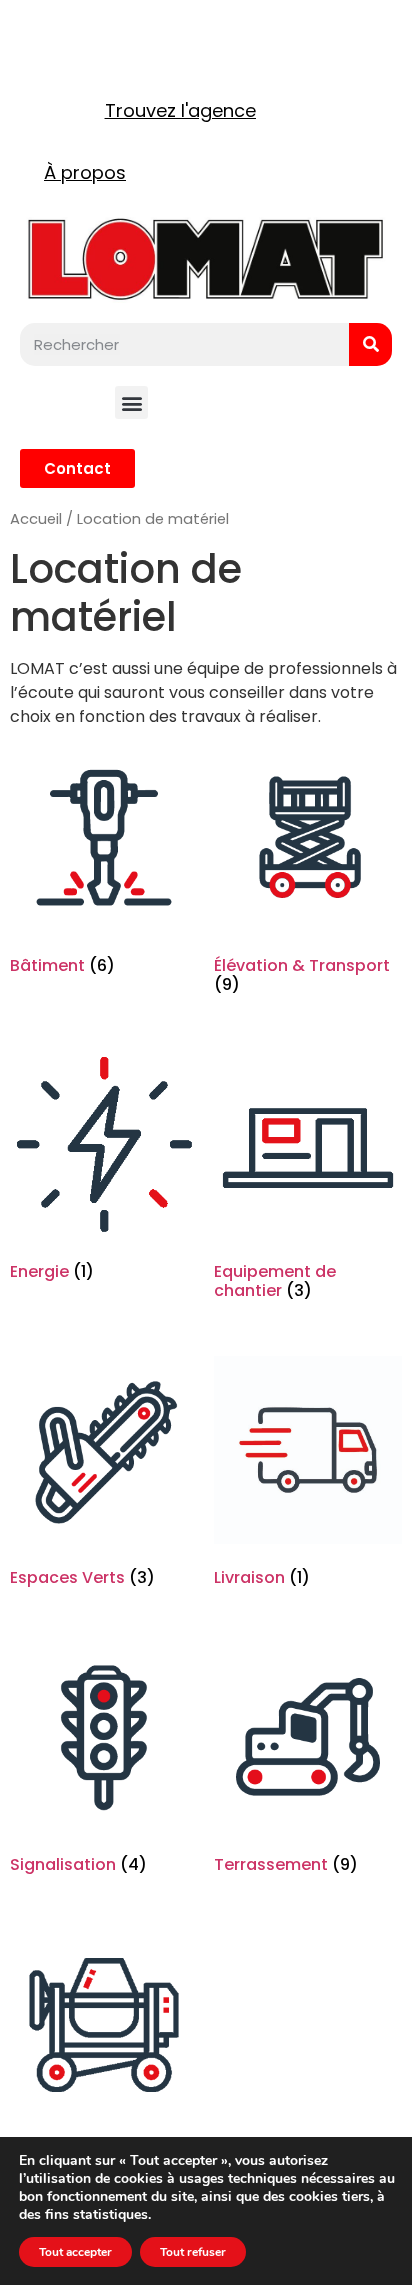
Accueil (36, 519)
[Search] (370, 344)
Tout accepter (75, 2252)
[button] (131, 402)
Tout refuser (193, 2252)
